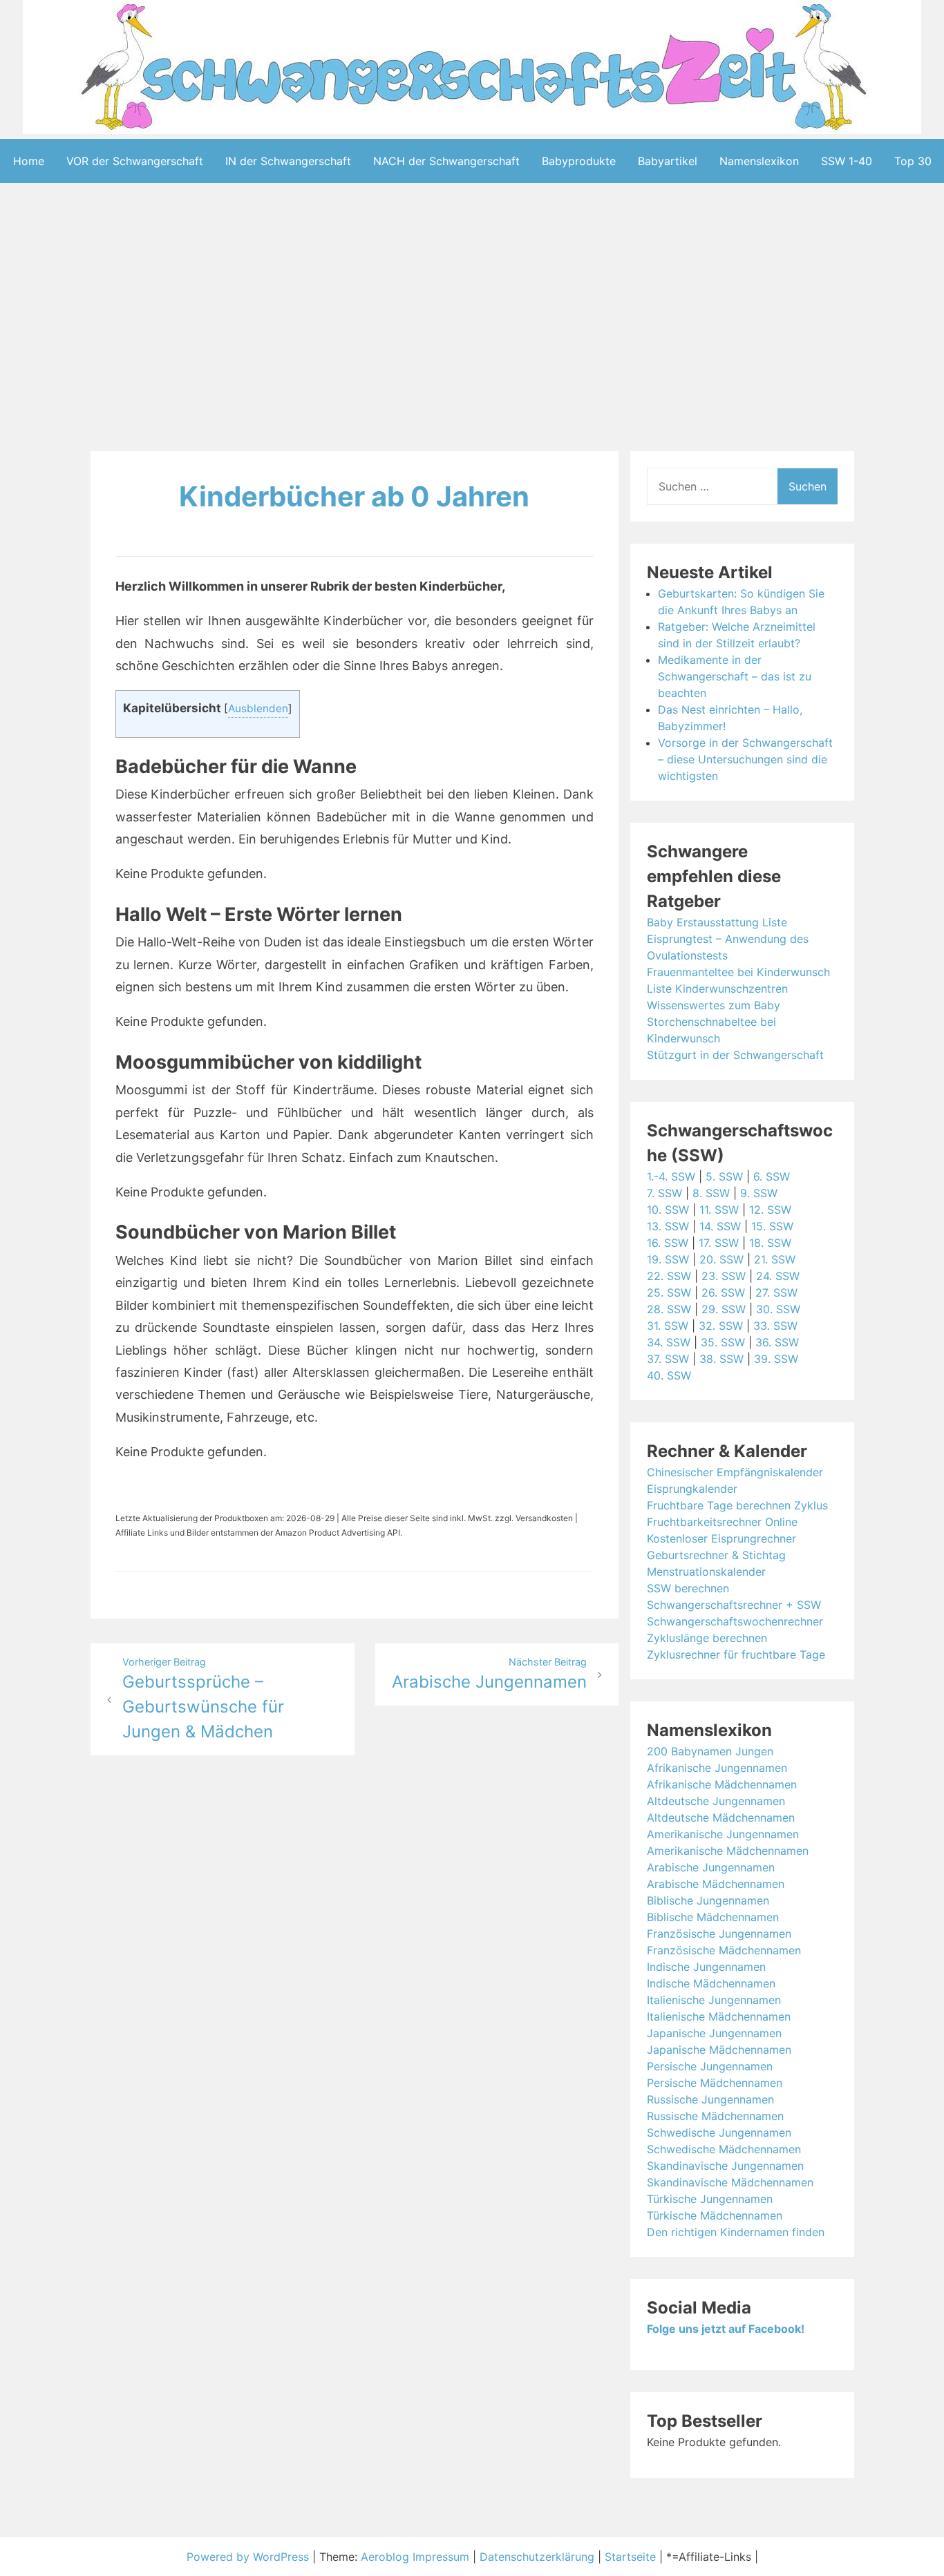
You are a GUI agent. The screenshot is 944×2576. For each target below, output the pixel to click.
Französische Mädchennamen (724, 1950)
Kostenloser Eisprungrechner (721, 1538)
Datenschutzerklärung (537, 2557)
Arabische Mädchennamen (716, 1884)
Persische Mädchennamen (715, 2083)
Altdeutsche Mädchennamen (721, 1817)
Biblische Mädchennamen (713, 1917)
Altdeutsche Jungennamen (716, 1801)
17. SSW (719, 1243)
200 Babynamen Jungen (710, 1751)
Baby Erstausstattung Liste (717, 922)
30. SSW (778, 1309)
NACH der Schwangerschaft (446, 161)
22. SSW (669, 1276)
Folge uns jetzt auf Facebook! (726, 2329)
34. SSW (669, 1342)
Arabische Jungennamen (711, 1867)
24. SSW (778, 1276)
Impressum (441, 2557)
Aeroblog (385, 2557)
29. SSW (724, 1309)
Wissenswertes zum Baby (714, 1005)
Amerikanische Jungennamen (723, 1834)
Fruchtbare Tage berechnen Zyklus (737, 1505)
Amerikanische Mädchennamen (728, 1851)
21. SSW (775, 1259)
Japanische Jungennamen (714, 2033)
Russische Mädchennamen (715, 2116)
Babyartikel (668, 161)
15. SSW (772, 1226)
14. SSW (720, 1226)
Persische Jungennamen (710, 2066)
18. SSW (770, 1243)
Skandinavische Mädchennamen (730, 2182)
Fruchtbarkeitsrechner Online (722, 1522)
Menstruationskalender (706, 1572)
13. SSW (668, 1226)
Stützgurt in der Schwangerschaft (735, 1055)
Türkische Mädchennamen (715, 2215)
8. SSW (711, 1193)
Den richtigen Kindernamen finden (736, 2232)
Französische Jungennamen (719, 1934)
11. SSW (719, 1210)
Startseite (630, 2557)
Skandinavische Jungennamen (725, 2166)
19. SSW (668, 1259)
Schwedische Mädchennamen (724, 2149)
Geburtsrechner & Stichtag (716, 1555)
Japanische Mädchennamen (719, 2050)
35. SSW (723, 1342)
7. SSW (664, 1193)
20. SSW (721, 1259)
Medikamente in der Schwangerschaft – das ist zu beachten (735, 676)
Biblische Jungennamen (708, 1900)
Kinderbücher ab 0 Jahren (354, 496)
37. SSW (668, 1359)
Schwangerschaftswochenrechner (735, 1621)
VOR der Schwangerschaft (135, 161)
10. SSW (668, 1210)
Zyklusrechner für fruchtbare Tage (736, 1654)
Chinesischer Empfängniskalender (735, 1472)
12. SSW (770, 1210)
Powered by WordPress (249, 2557)
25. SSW (669, 1292)
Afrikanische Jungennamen (717, 1768)
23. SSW (724, 1276)
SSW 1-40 (847, 161)
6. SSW (772, 1176)
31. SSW (668, 1326)
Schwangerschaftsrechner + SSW (734, 1605)
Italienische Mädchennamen (719, 2016)
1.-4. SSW (671, 1176)
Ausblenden (258, 708)
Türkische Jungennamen (710, 2199)
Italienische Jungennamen (714, 2000)
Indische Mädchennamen (711, 1983)
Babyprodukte (579, 161)
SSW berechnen (688, 1588)
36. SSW (777, 1342)
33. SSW (775, 1326)
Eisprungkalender (692, 1489)
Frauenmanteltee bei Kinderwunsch (738, 972)
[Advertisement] (472, 320)
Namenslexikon (759, 161)
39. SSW (776, 1359)
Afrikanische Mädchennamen (722, 1784)
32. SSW (721, 1326)
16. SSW (668, 1243)
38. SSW (721, 1359)
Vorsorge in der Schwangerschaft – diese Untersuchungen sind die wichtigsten (745, 759)
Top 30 (913, 161)
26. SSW (723, 1292)
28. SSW (669, 1309)
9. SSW (759, 1193)
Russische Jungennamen (710, 2099)
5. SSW (724, 1176)
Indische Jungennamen (706, 1967)
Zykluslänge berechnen (707, 1638)
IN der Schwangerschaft (288, 161)
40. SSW (669, 1375)
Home (29, 161)
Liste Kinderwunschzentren (717, 989)
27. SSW (776, 1292)
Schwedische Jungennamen (719, 2133)
